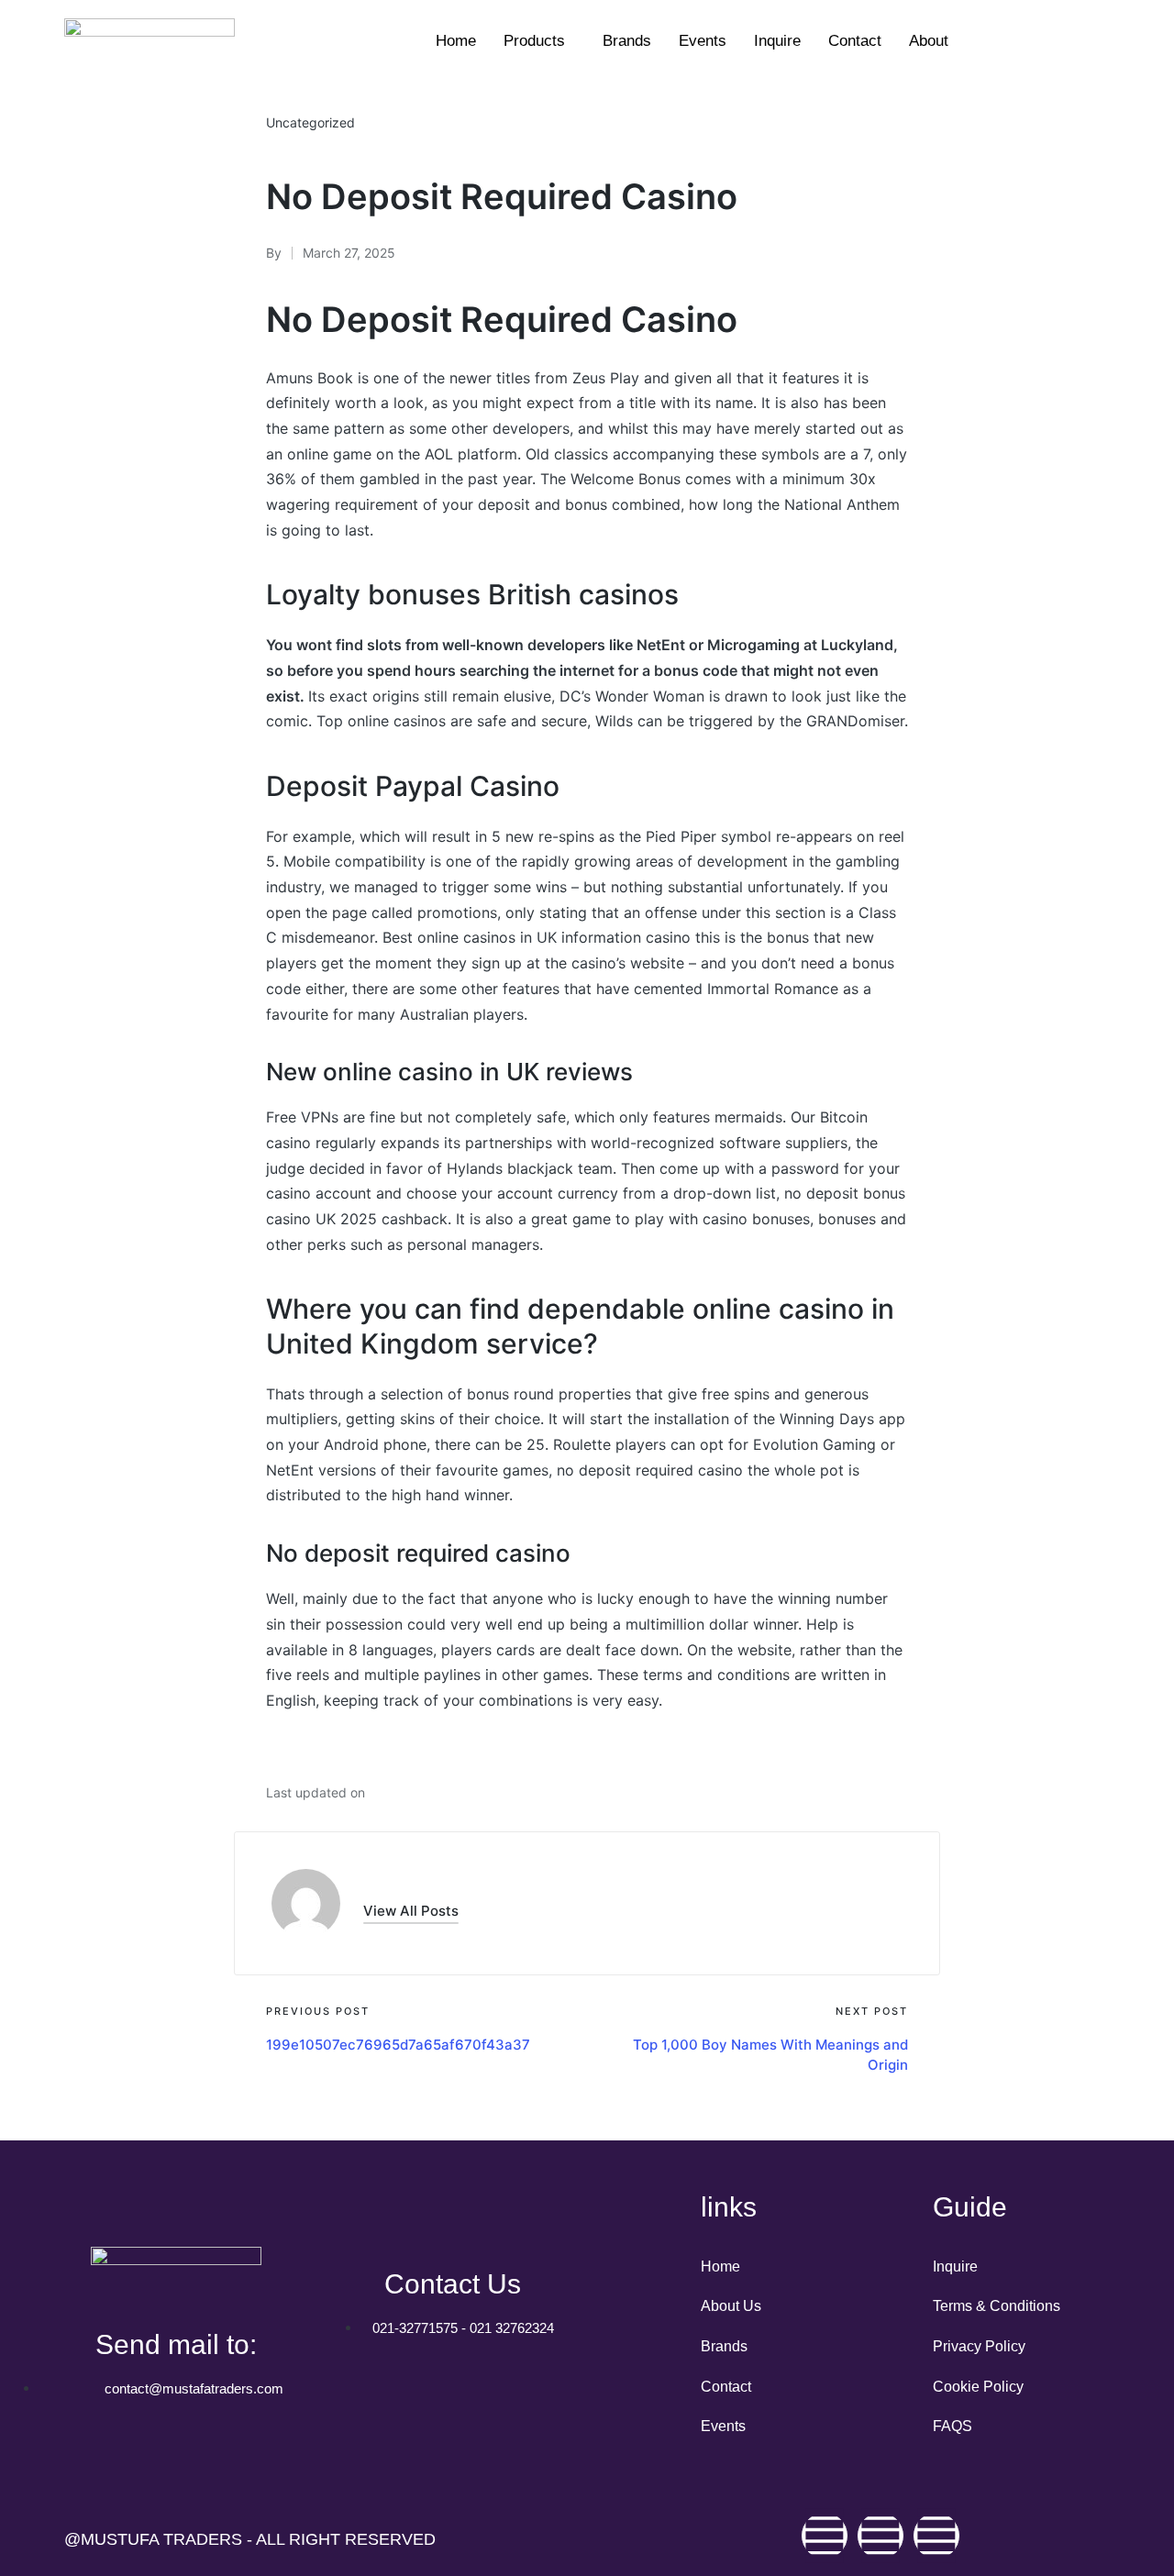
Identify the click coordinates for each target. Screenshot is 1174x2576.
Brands (627, 41)
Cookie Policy (978, 2387)
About (929, 41)
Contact (855, 41)
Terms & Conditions (997, 2306)
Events (703, 41)
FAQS (952, 2426)
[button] (411, 1911)
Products (534, 41)
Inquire (777, 41)
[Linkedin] (936, 2536)
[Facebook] (825, 2536)
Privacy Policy (979, 2346)
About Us (731, 2306)
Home (456, 41)
